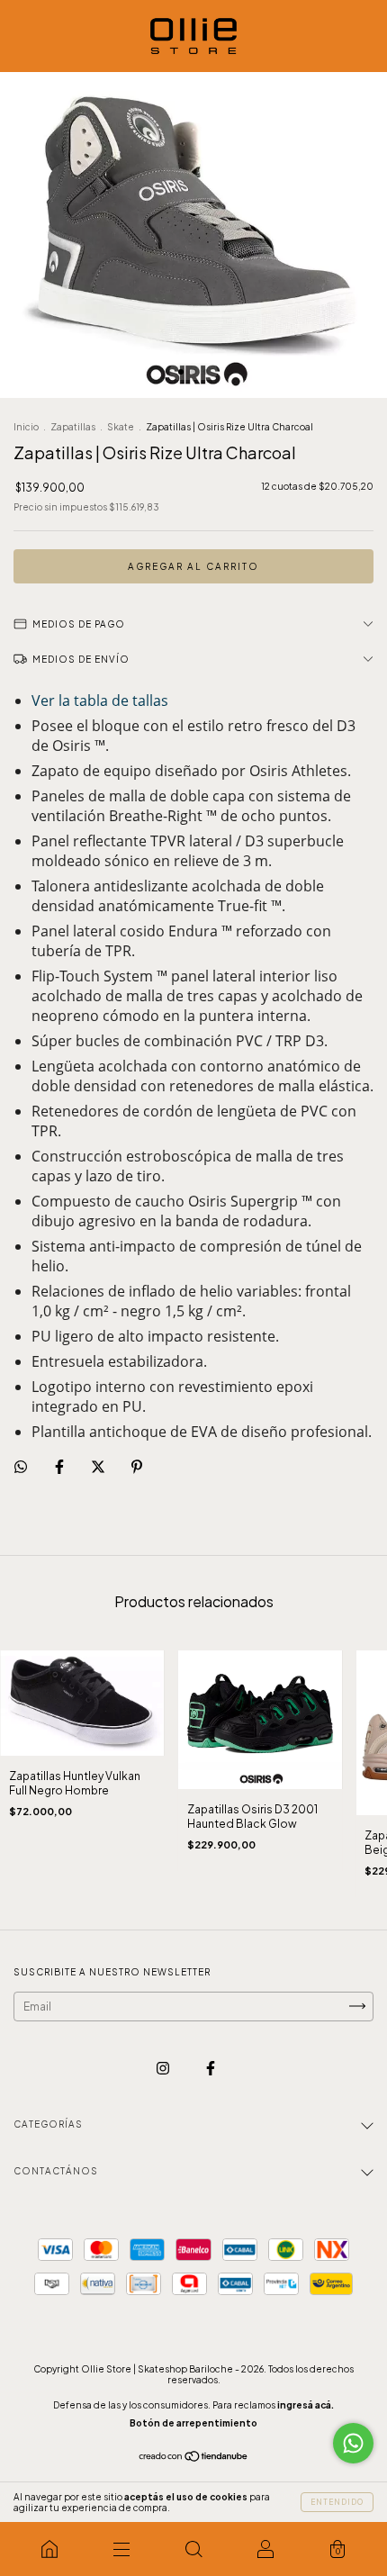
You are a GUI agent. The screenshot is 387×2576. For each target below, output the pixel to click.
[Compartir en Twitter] (99, 1467)
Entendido (337, 2502)
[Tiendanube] (194, 2458)
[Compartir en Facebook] (60, 1467)
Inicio (26, 427)
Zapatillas (73, 427)
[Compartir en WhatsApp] (21, 1467)
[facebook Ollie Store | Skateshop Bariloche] (211, 2068)
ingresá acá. (306, 2405)
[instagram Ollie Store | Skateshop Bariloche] (164, 2068)
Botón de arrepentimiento (193, 2423)
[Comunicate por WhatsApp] (353, 2443)
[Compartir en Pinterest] (137, 1467)
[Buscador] (193, 2549)
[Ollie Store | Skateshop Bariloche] (49, 2549)
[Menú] (121, 2549)
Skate (121, 427)
